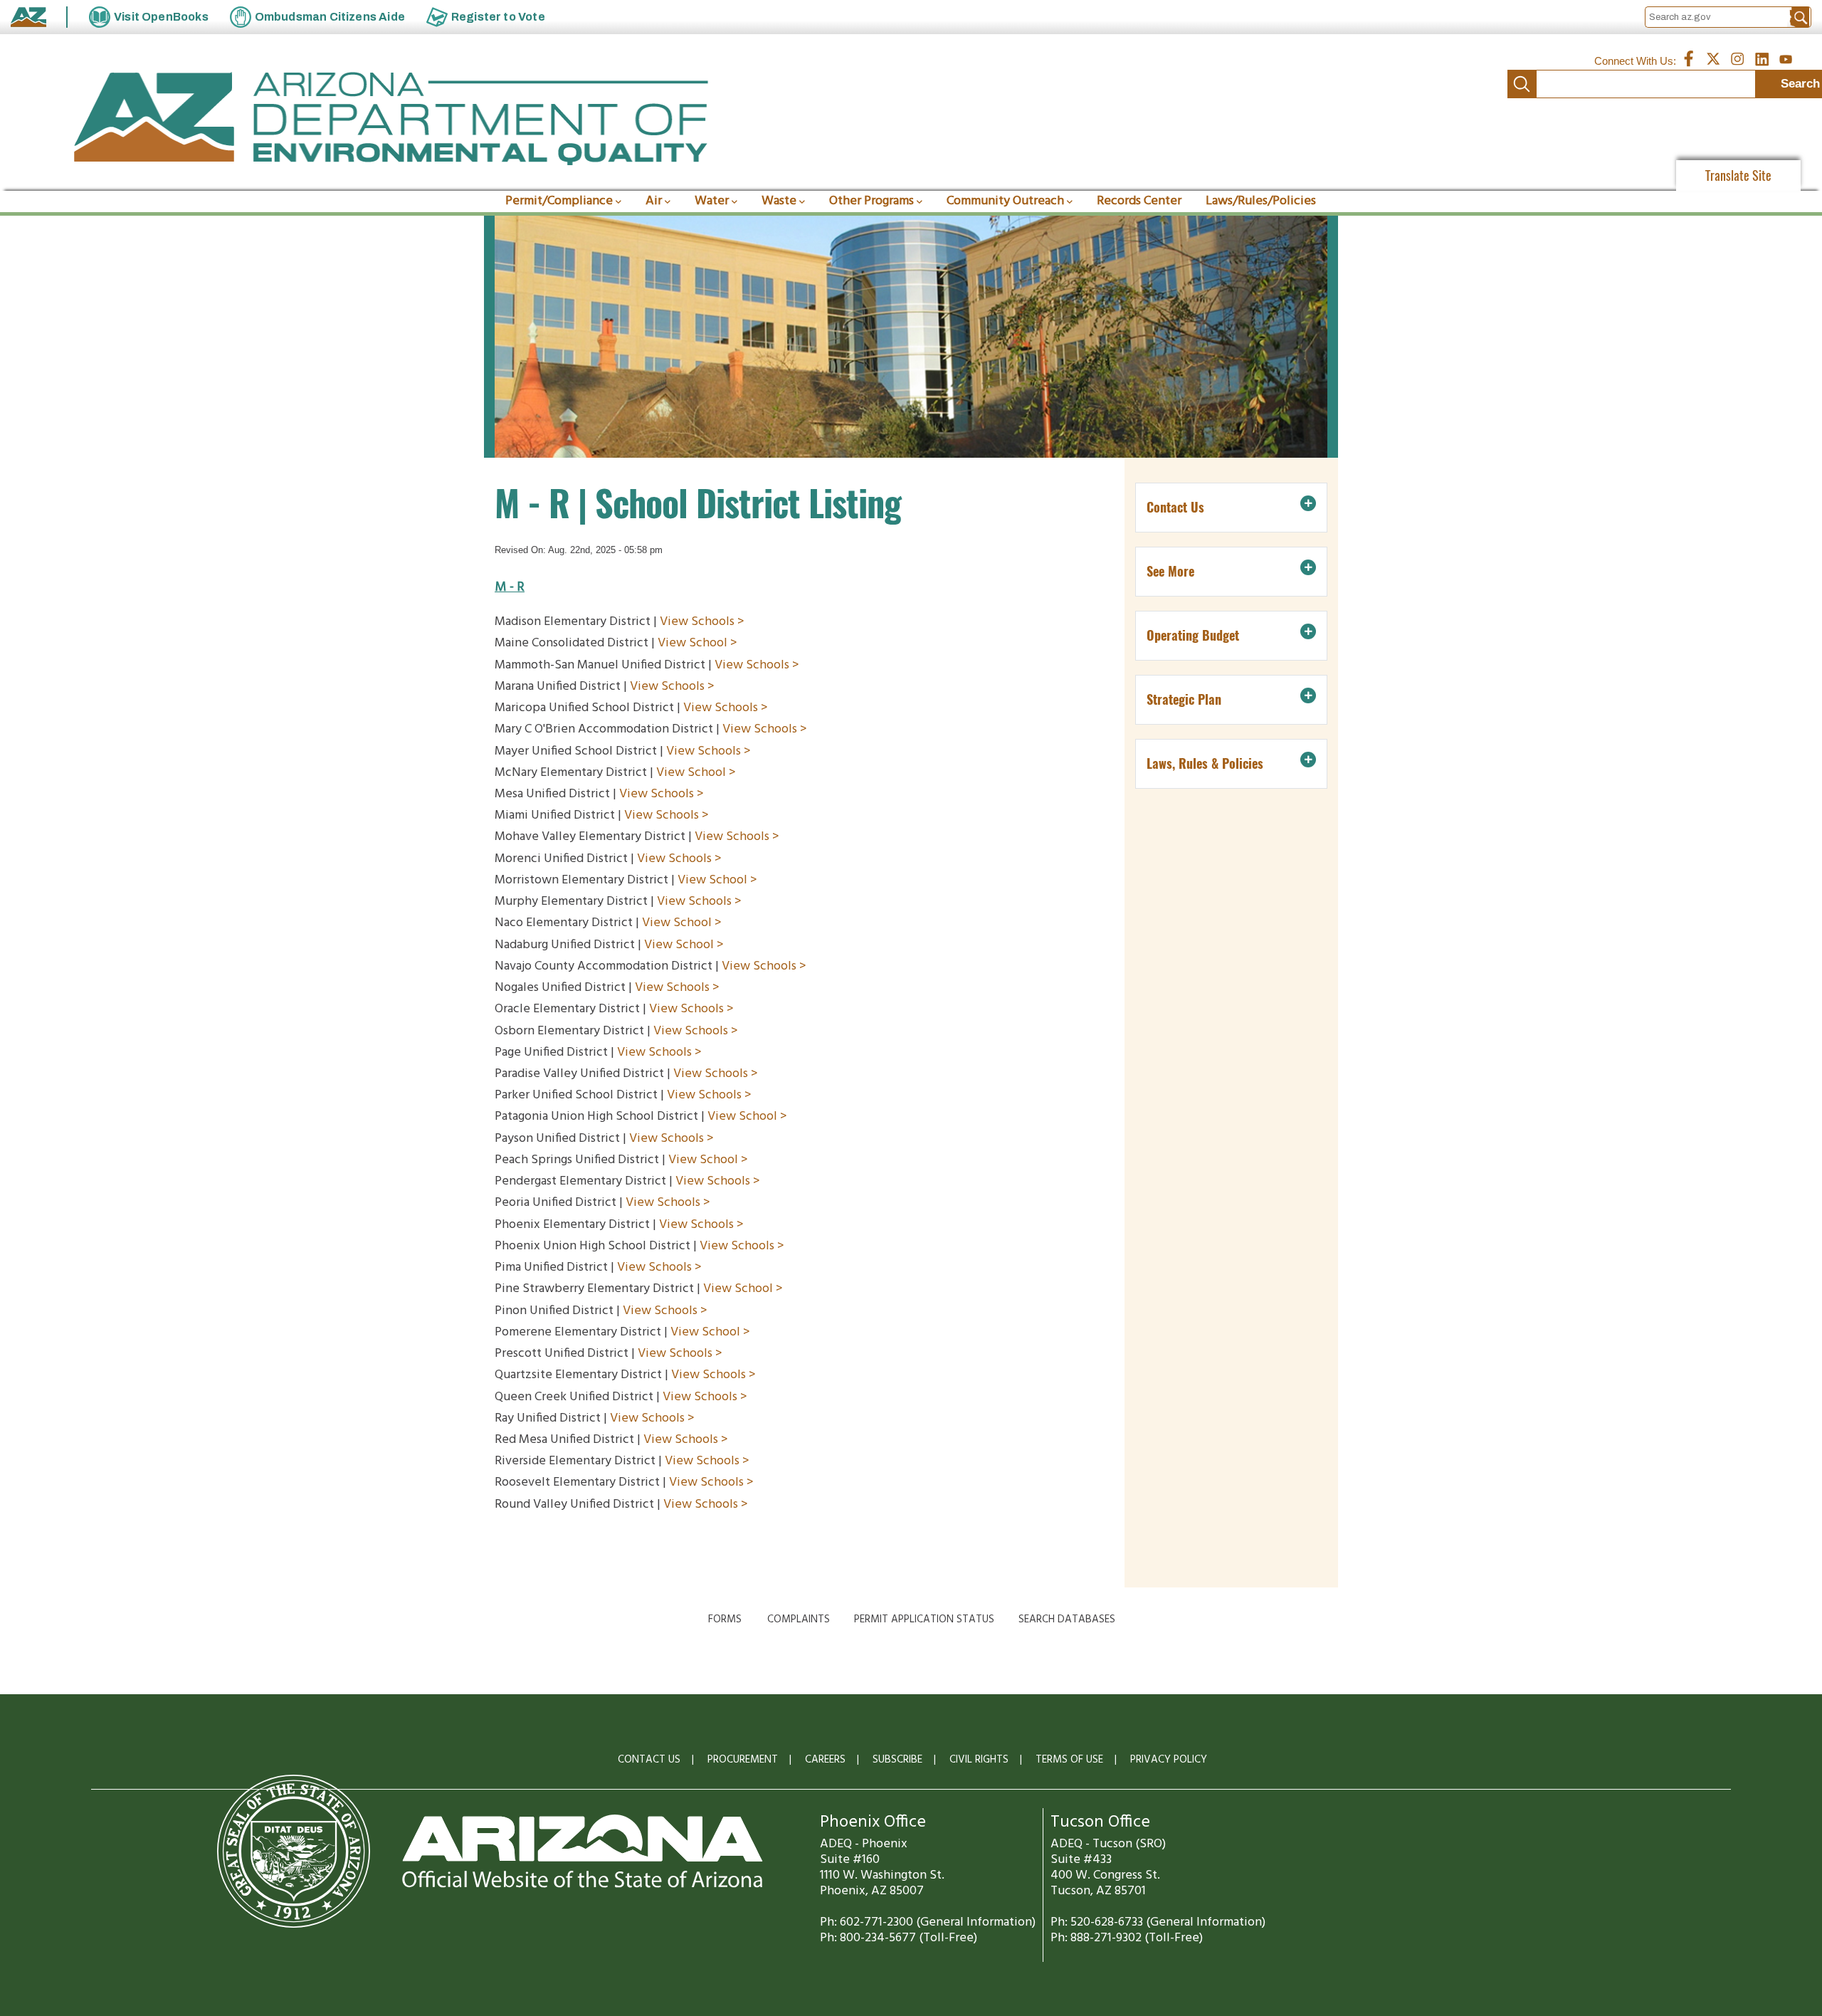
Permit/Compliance (559, 201)
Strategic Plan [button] (1184, 699)
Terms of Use (1069, 1760)
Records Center (1139, 201)
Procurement (743, 1760)
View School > (700, 643)
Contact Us (649, 1760)
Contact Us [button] (1175, 507)
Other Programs (871, 201)
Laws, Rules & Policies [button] (1205, 763)
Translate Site (1738, 175)
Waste (779, 201)
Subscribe (897, 1760)
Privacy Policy (1169, 1760)
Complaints (799, 1619)
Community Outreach (1005, 201)
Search (1522, 84)
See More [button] (1170, 571)
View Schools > (704, 622)
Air (654, 201)
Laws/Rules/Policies (1261, 201)
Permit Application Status (924, 1619)
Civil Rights (979, 1760)
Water (712, 201)
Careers (825, 1760)
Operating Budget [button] (1193, 635)
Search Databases (1067, 1619)
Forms (725, 1619)
